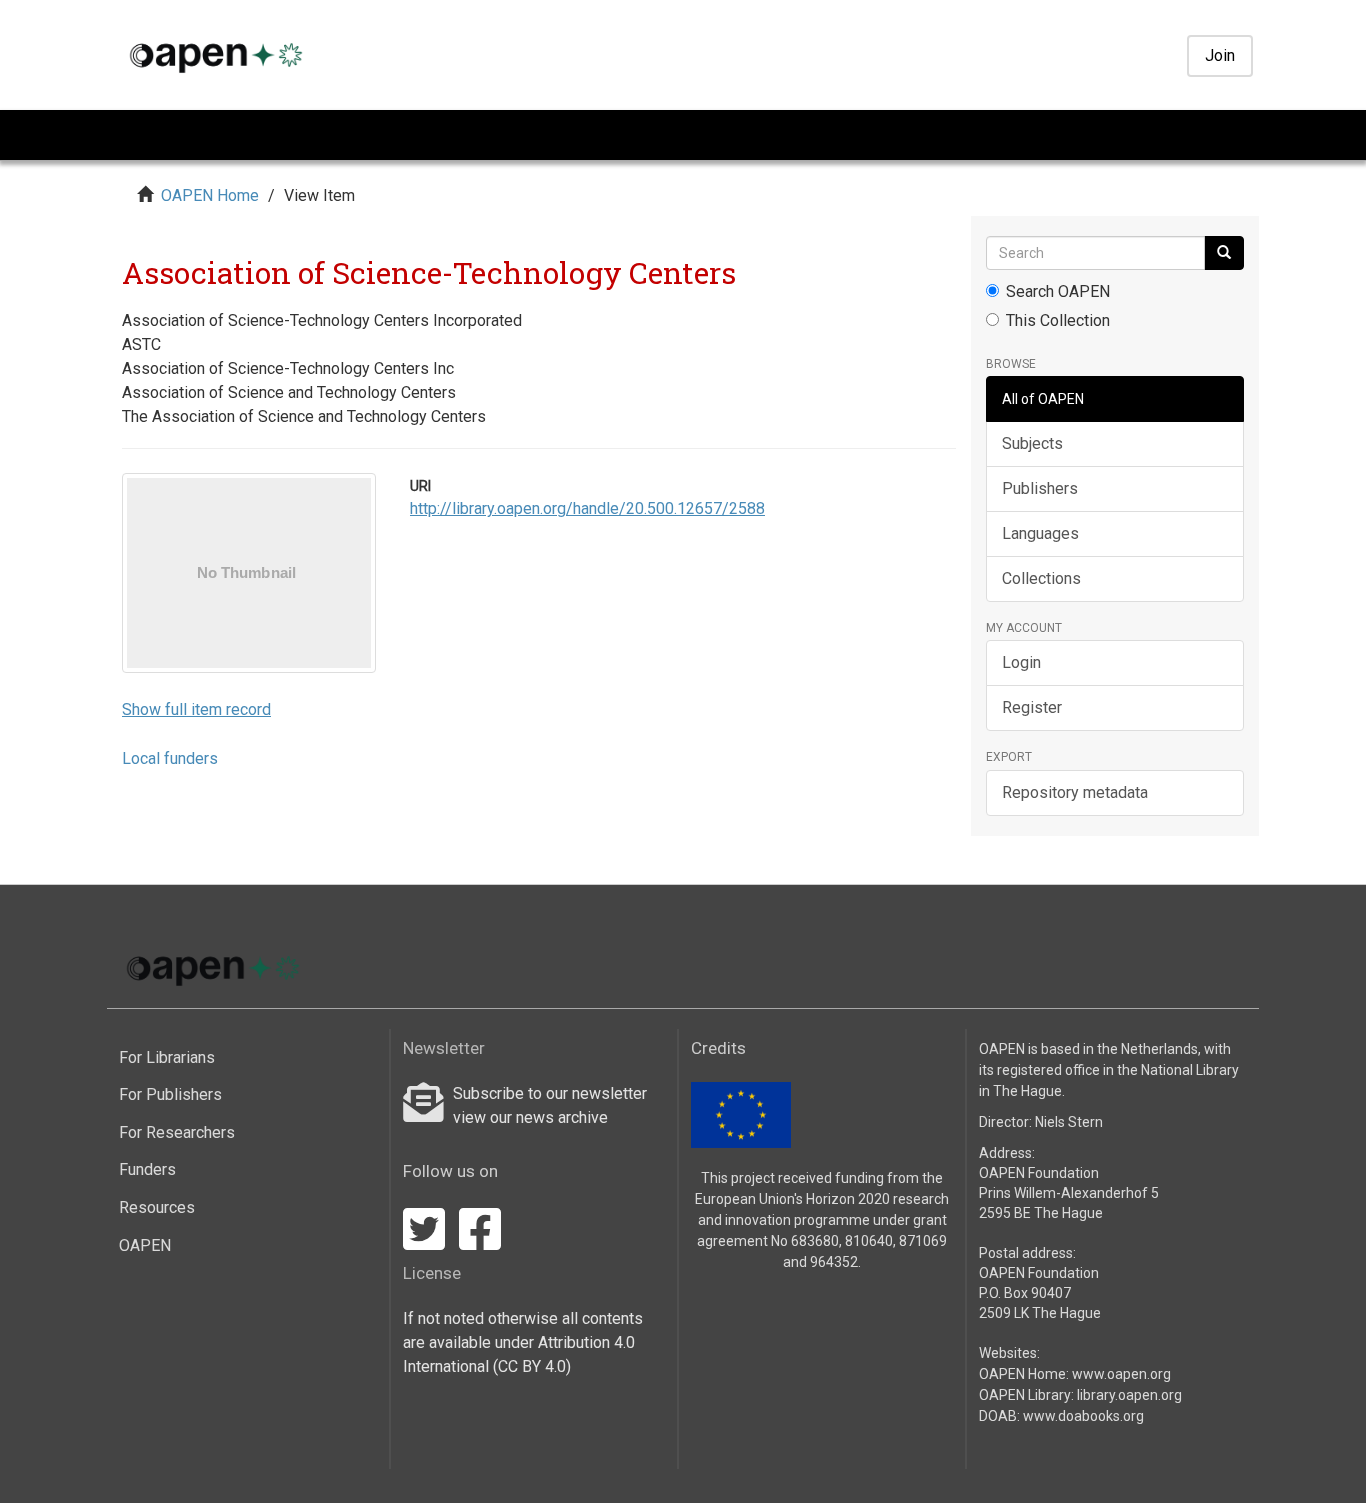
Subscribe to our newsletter (550, 1093)
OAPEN (145, 1245)
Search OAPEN (1058, 291)
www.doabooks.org (1083, 1416)
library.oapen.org (1129, 1395)
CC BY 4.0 (532, 1366)
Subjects (1032, 443)
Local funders (170, 758)
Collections (1041, 578)
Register (1032, 707)
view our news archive (530, 1117)
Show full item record (196, 709)
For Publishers (170, 1094)
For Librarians (167, 1057)
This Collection (1058, 320)
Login (1021, 662)
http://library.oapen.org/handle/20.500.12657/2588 (587, 508)
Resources (157, 1207)
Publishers (1040, 488)
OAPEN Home (210, 195)
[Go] (1224, 253)
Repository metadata (1075, 792)
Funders (147, 1169)
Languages (1040, 533)
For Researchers (177, 1132)
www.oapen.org (1121, 1374)
